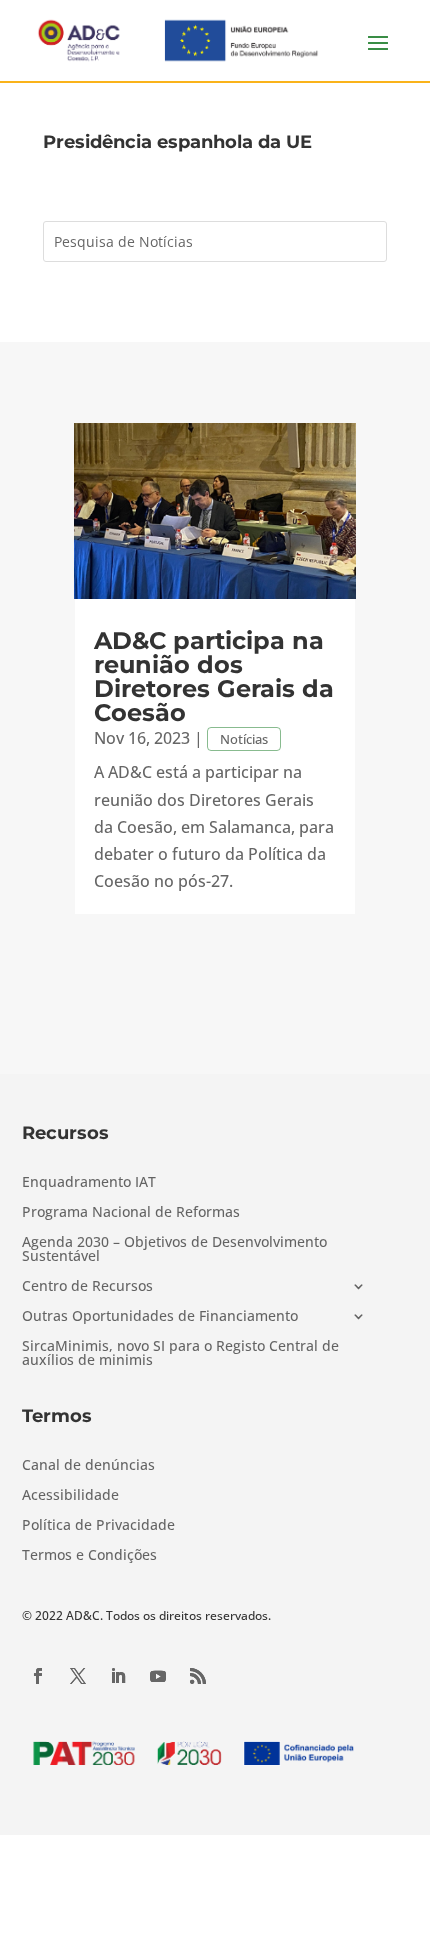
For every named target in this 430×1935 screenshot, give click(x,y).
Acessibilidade (70, 1496)
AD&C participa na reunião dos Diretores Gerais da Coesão (214, 676)
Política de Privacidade (98, 1526)
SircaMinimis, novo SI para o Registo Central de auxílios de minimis (180, 1354)
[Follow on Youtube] (158, 1676)
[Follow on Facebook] (38, 1676)
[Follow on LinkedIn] (118, 1676)
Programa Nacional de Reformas (131, 1213)
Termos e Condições (89, 1556)
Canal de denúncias (88, 1466)
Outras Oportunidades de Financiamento (160, 1317)
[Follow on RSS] (198, 1676)
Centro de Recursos (87, 1287)
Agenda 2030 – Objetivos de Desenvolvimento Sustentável (174, 1250)
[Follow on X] (78, 1676)
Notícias (244, 739)
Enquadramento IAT (89, 1183)
